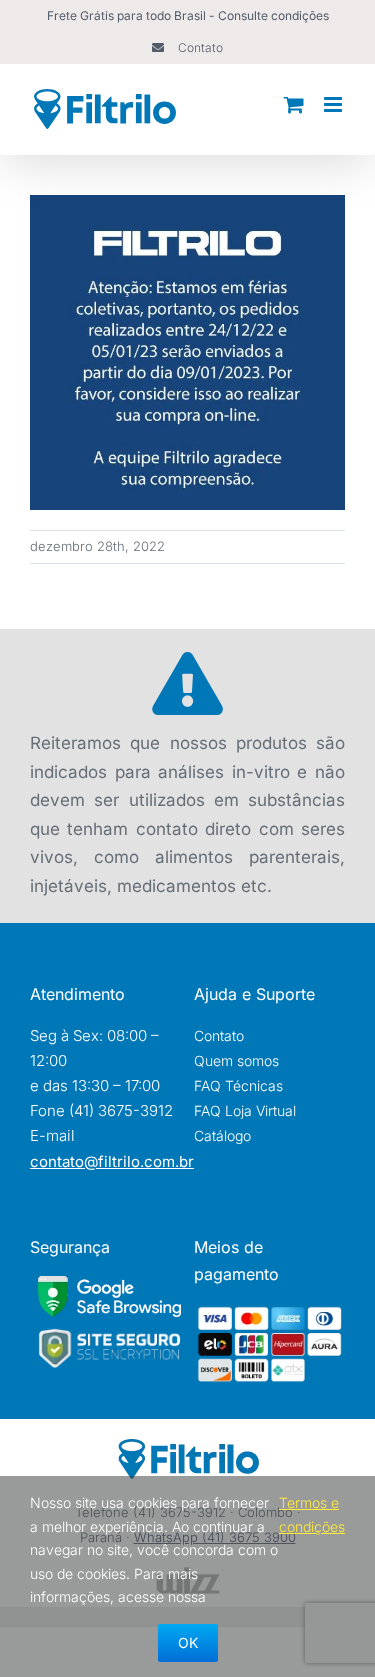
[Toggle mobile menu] (334, 104)
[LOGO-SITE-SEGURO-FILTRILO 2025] (109, 1334)
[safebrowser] (109, 1283)
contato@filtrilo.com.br (112, 1161)
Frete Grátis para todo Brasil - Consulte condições (188, 15)
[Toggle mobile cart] (294, 104)
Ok (188, 1642)
